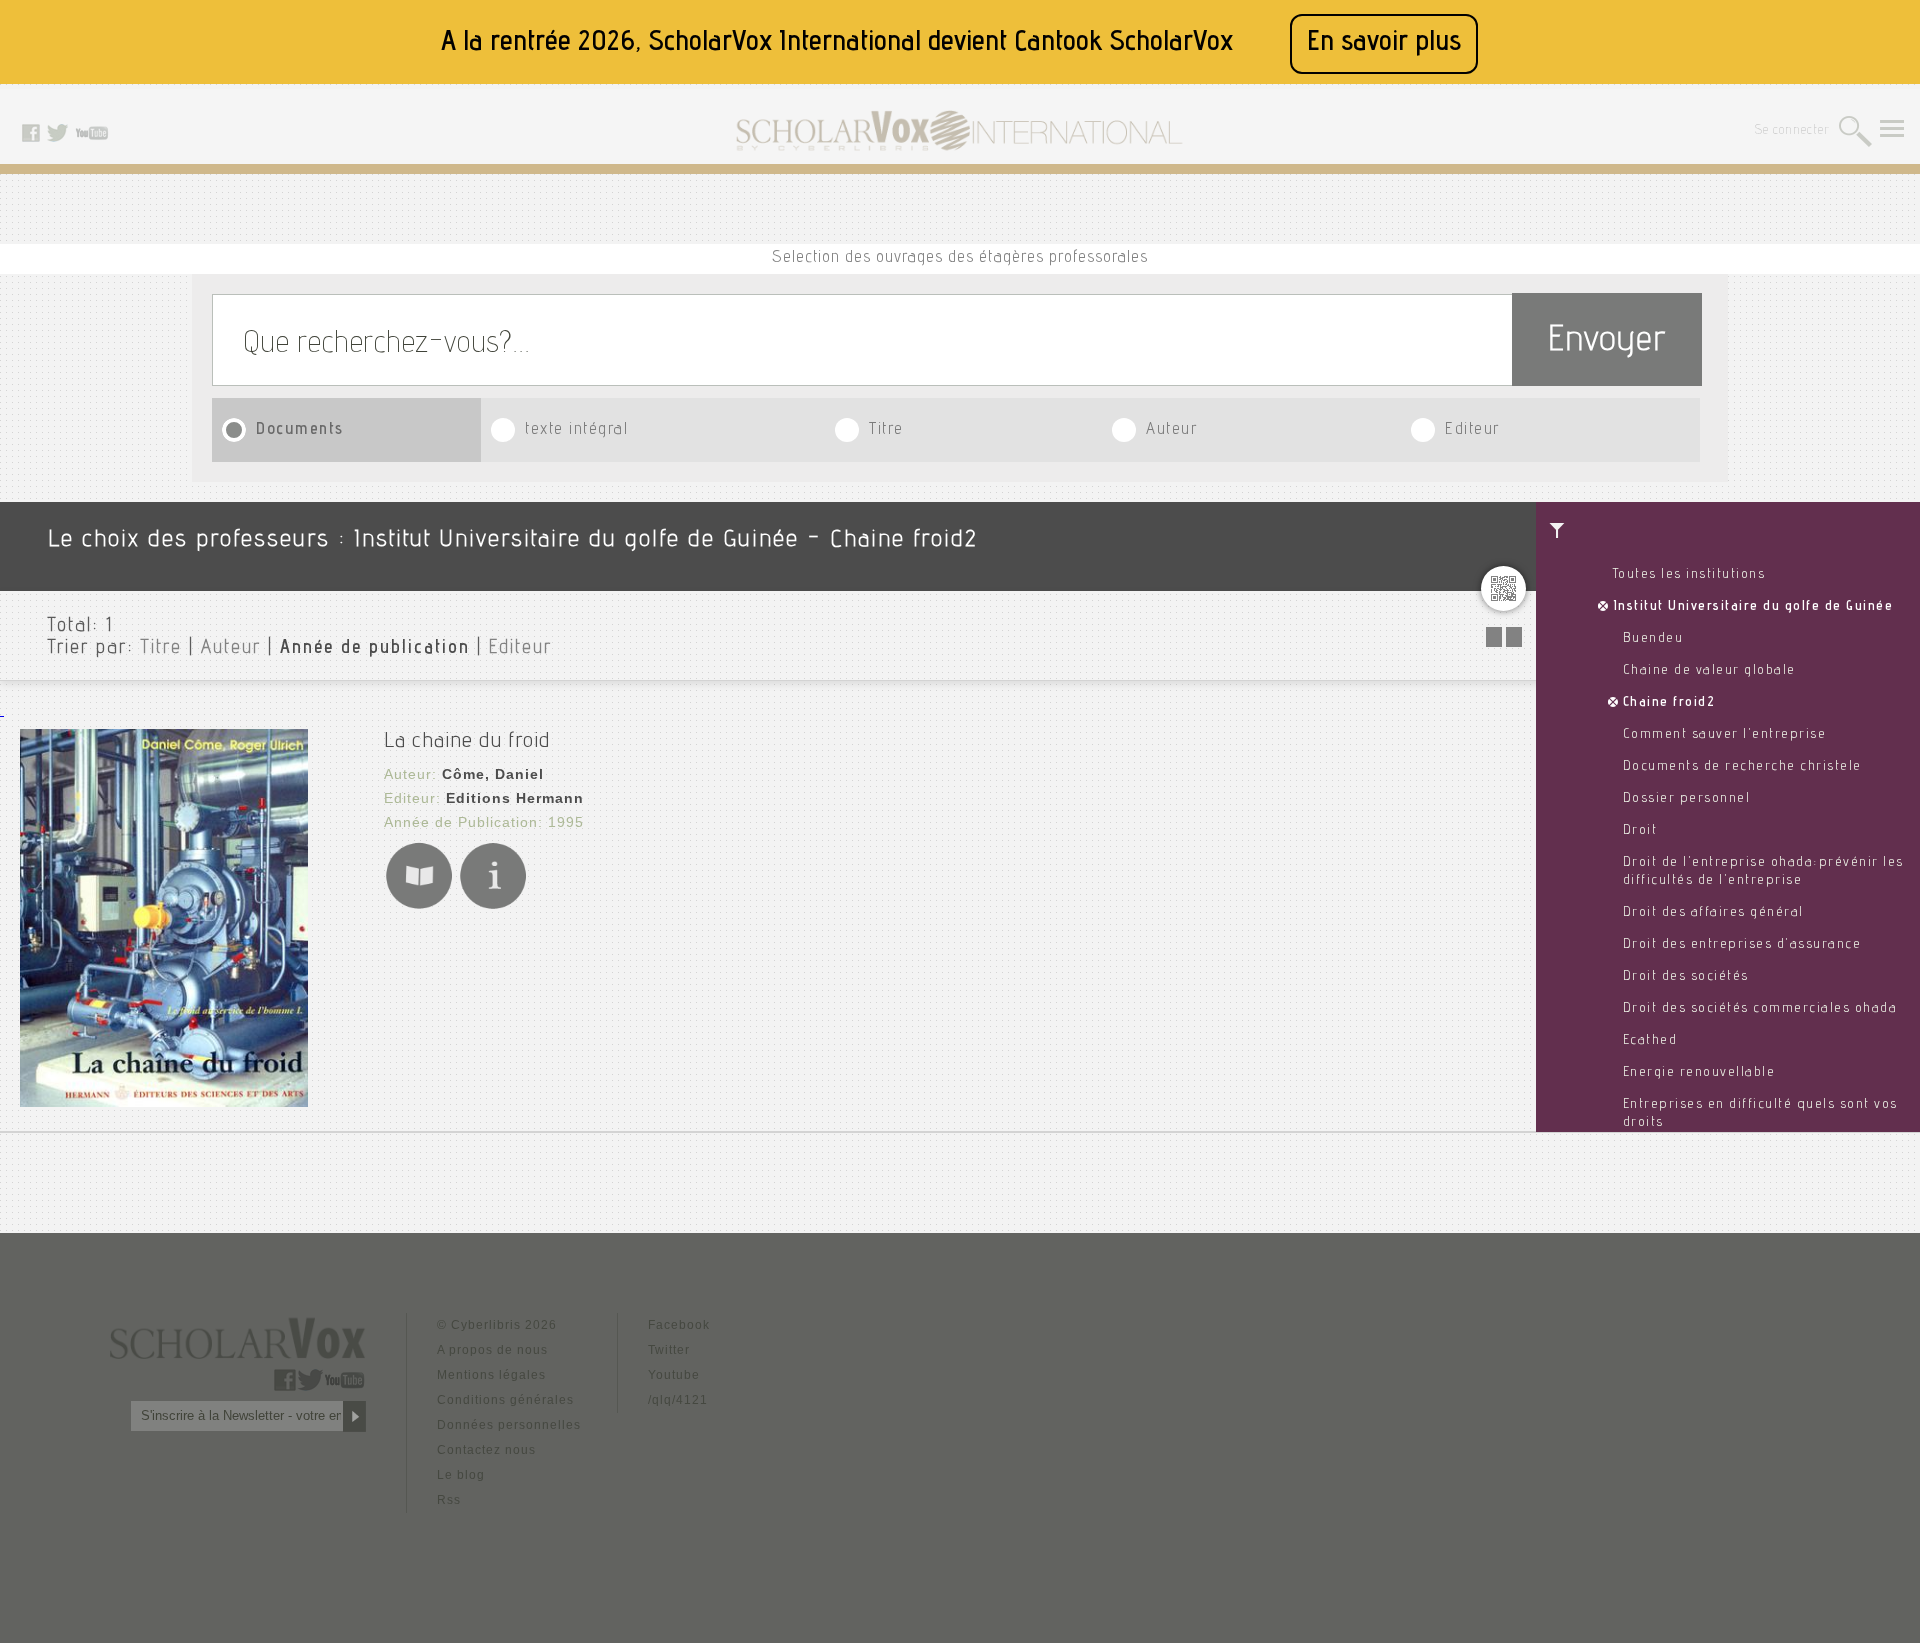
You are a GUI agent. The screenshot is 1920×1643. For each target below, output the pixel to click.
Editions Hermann (515, 798)
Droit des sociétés (1686, 977)
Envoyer (1607, 342)
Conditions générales (505, 1400)
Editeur (1472, 430)
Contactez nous (486, 1450)
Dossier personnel (1687, 799)
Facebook (679, 1325)
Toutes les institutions (1689, 575)
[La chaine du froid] (164, 1101)
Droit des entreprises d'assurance (1742, 945)
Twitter (669, 1350)
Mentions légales (491, 1375)
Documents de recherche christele (1742, 767)
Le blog (461, 1475)
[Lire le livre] (419, 905)
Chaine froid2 (1669, 703)
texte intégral (576, 430)
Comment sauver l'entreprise (1725, 735)
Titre (886, 430)
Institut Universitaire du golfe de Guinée (1753, 607)
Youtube (674, 1375)
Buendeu (1653, 639)
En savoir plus (1384, 43)
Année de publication (375, 649)
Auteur (1171, 430)
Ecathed (1650, 1041)
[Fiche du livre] (493, 905)
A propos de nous (492, 1350)
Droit (1640, 831)
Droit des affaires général (1713, 913)
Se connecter (1792, 131)
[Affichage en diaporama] (1506, 641)
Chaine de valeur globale (1709, 671)
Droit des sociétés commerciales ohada (1760, 1009)
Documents (300, 430)
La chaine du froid (467, 742)
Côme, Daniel (493, 774)
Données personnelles (509, 1425)
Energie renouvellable (1699, 1073)
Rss (449, 1500)
